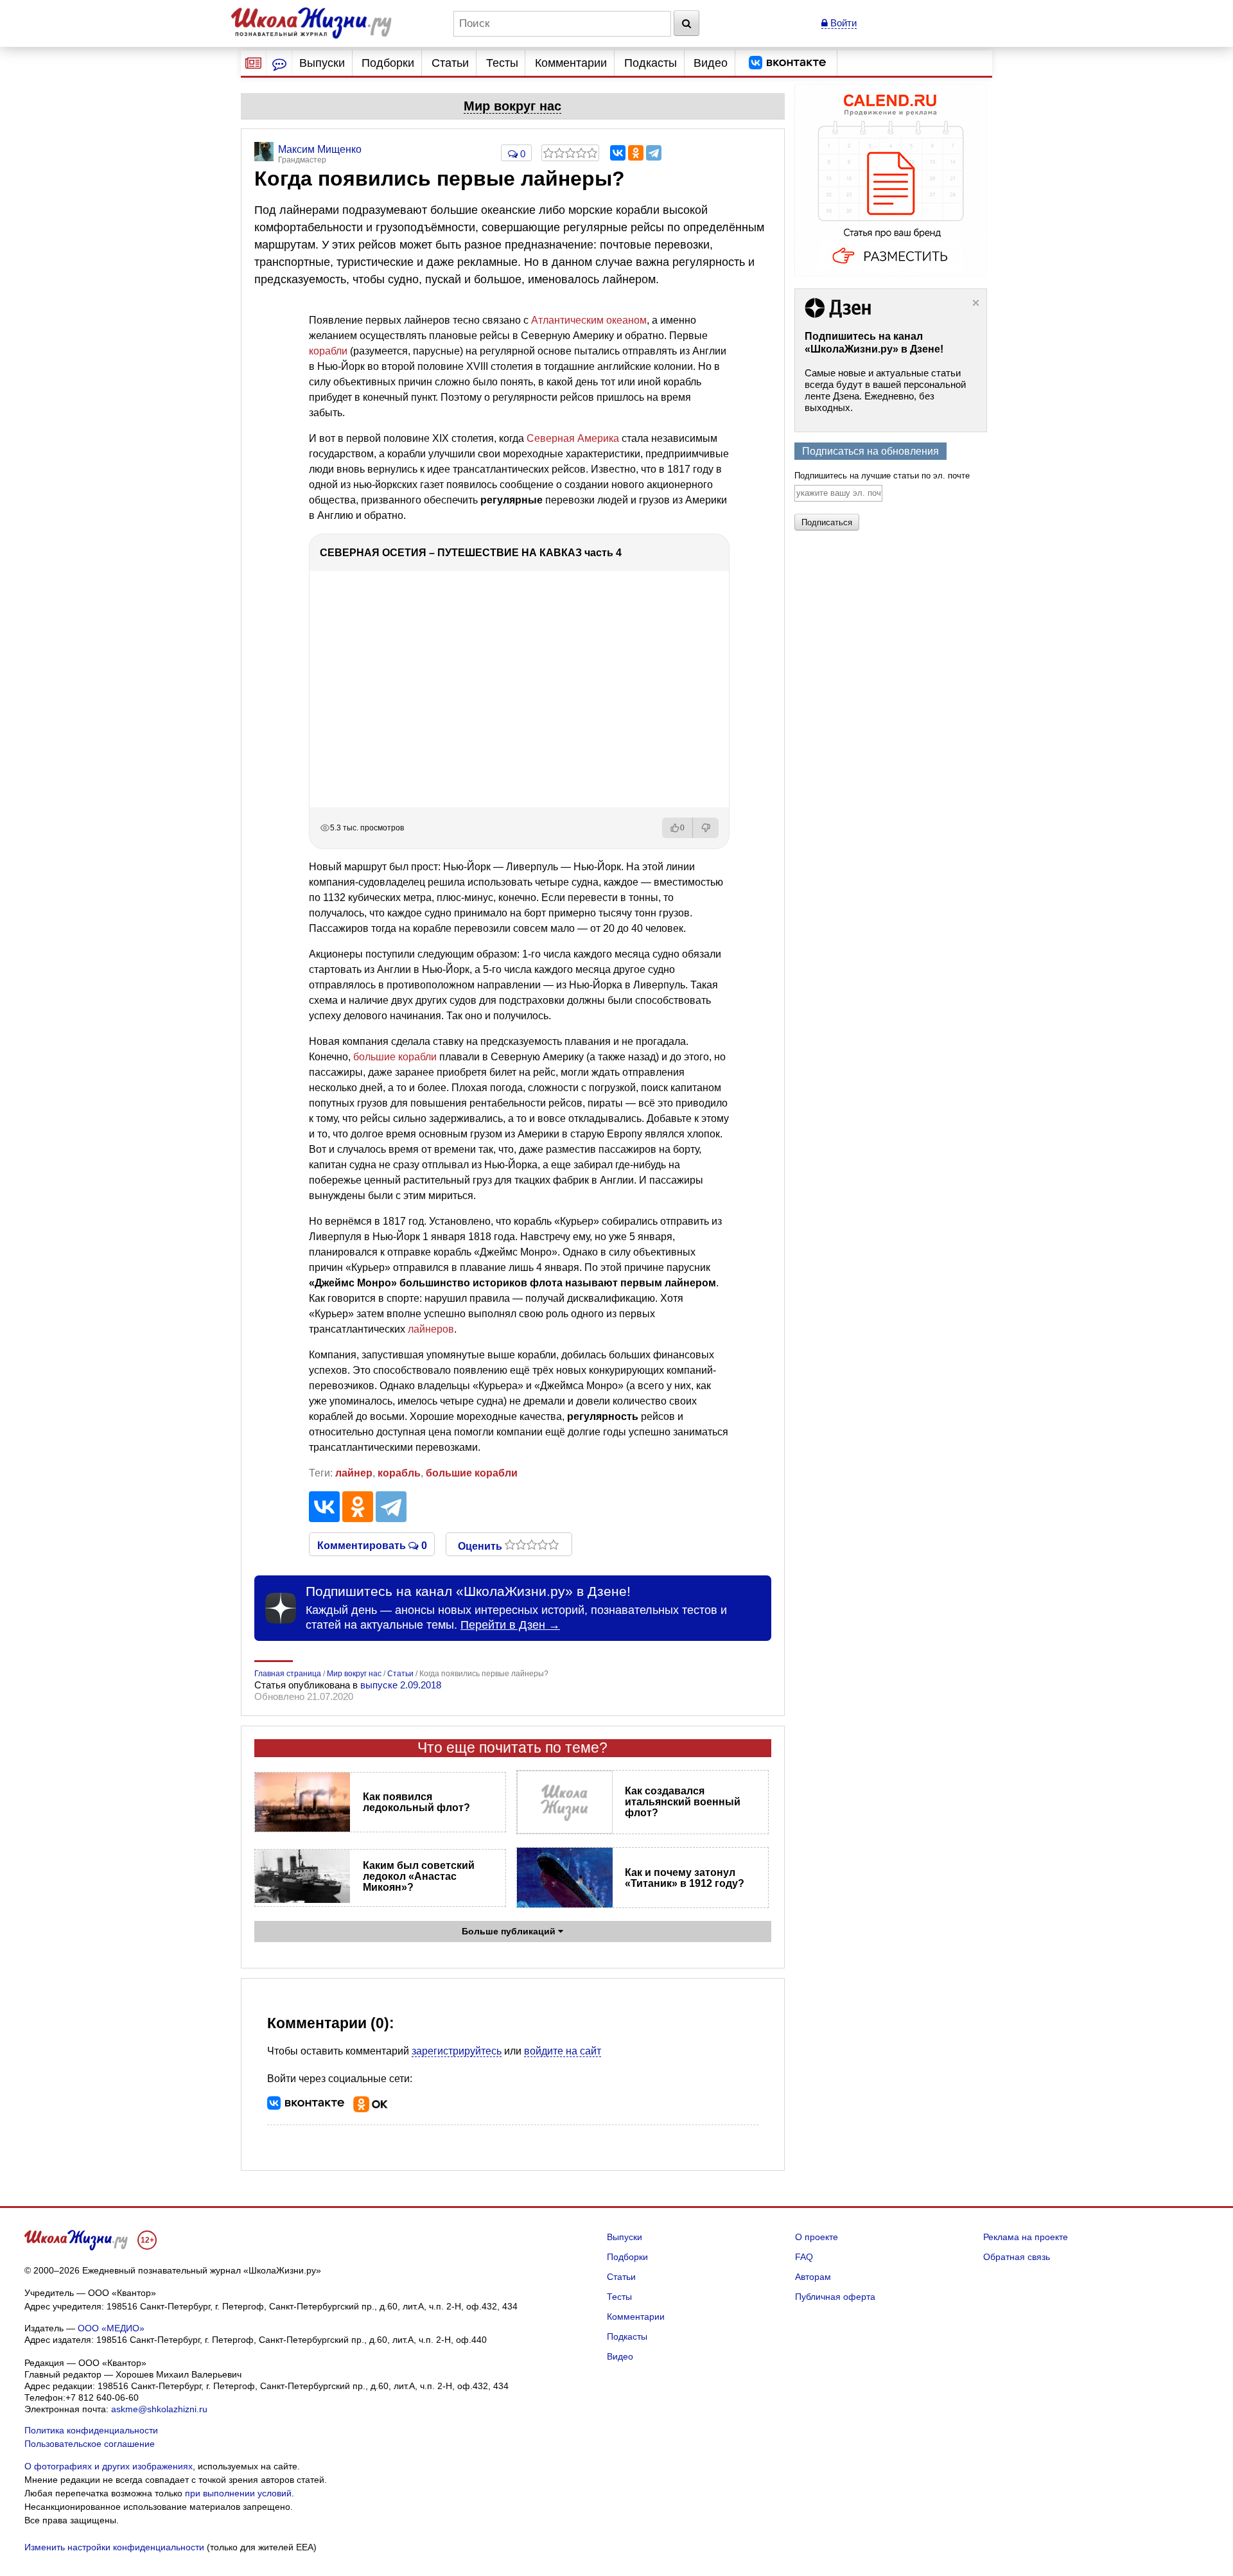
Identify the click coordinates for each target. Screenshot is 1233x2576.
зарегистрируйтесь (457, 2051)
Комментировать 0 (372, 1545)
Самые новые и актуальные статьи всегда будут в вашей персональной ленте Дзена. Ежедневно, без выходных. (885, 390)
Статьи (450, 63)
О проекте (817, 2237)
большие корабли (395, 1057)
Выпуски (322, 63)
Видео (711, 63)
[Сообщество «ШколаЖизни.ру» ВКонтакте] (787, 63)
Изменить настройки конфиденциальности (114, 2547)
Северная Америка (573, 438)
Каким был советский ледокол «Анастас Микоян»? (419, 1876)
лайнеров (431, 1329)
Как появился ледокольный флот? (416, 1802)
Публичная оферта (835, 2297)
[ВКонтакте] (618, 153)
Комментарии (571, 63)
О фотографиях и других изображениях (109, 2466)
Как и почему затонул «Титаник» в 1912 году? (685, 1878)
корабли (328, 351)
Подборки (388, 63)
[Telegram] (654, 153)
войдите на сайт (563, 2051)
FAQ (804, 2257)
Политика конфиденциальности (91, 2430)
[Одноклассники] (636, 153)
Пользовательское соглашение (90, 2444)
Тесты (502, 63)
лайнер (354, 1473)
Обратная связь (1017, 2257)
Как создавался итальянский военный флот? (683, 1802)
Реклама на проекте (1026, 2237)
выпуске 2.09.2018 (401, 1685)
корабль (399, 1473)
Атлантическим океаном (589, 320)
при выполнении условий (238, 2493)
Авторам (813, 2277)
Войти (842, 23)
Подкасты (651, 63)
